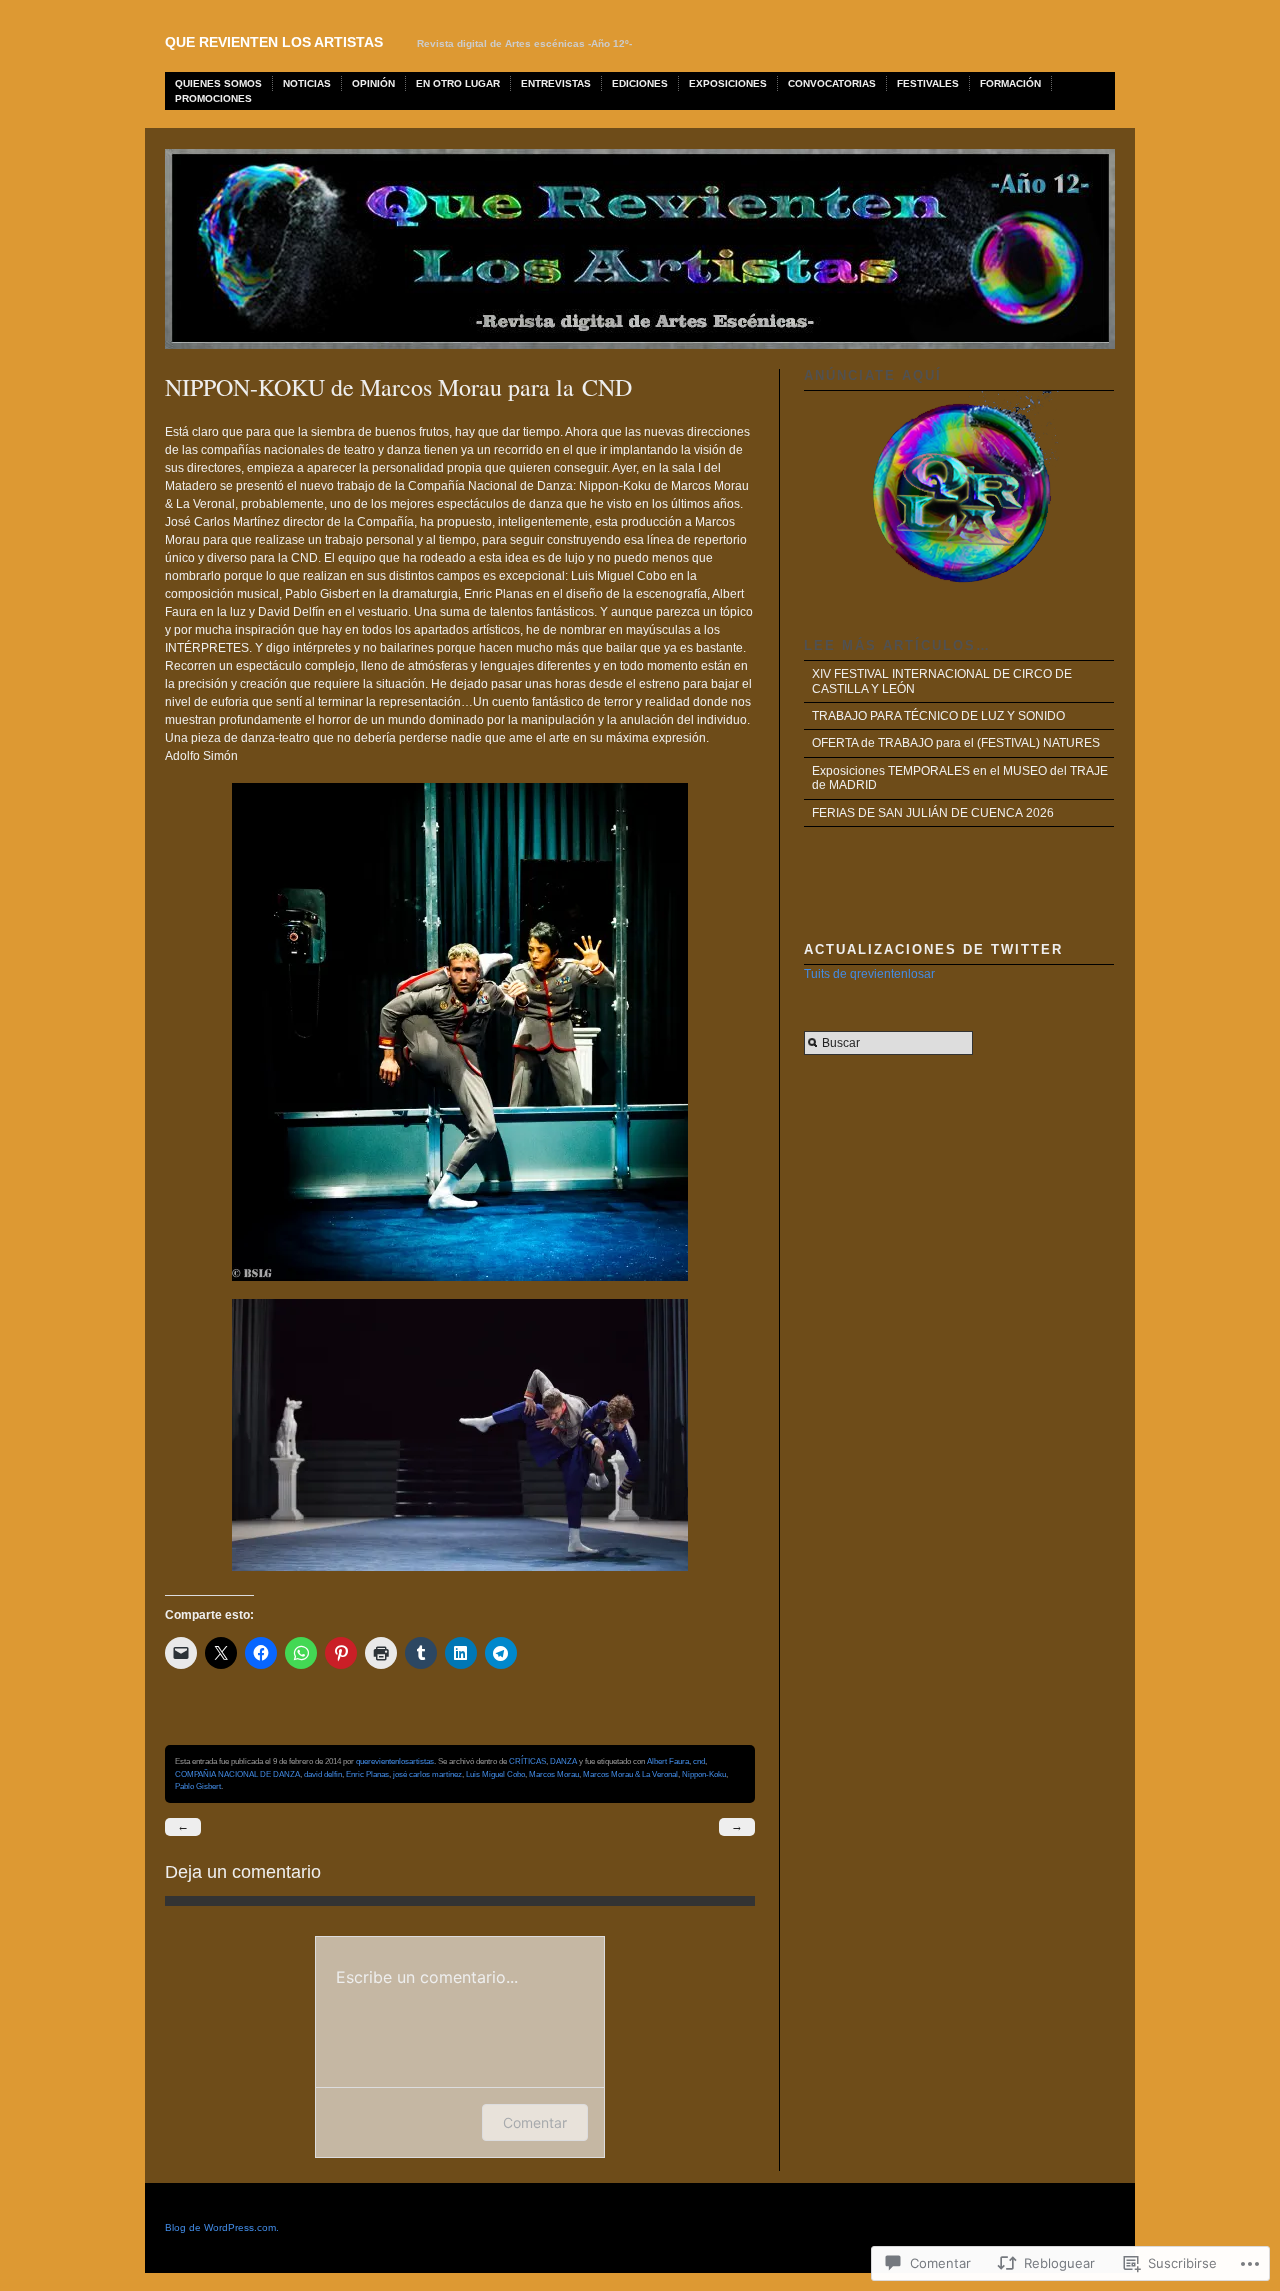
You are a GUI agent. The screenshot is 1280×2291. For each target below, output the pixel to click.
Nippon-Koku (704, 1774)
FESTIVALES (928, 83)
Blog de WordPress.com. (222, 2227)
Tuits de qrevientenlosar (869, 974)
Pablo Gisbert (198, 1786)
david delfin (323, 1774)
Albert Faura (668, 1761)
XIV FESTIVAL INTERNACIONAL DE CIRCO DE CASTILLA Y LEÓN (942, 681)
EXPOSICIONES (728, 83)
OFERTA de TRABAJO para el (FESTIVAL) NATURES (956, 743)
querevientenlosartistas (395, 1761)
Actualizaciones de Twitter (933, 949)
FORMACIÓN (1010, 83)
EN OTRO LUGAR (458, 83)
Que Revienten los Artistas (274, 42)
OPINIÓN (373, 83)
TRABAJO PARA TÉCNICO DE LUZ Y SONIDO (938, 716)
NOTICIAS (307, 83)
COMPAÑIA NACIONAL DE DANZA (237, 1774)
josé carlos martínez (427, 1774)
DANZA (563, 1761)
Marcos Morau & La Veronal (630, 1774)
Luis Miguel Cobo (495, 1774)
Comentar (535, 2122)
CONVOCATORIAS (832, 83)
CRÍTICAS (527, 1761)
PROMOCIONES (213, 98)
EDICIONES (640, 83)
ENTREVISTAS (556, 83)
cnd (699, 1761)
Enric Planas (367, 1774)
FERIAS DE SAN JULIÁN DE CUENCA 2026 (933, 813)
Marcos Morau (554, 1774)
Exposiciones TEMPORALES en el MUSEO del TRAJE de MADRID (960, 778)
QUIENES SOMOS (218, 83)
